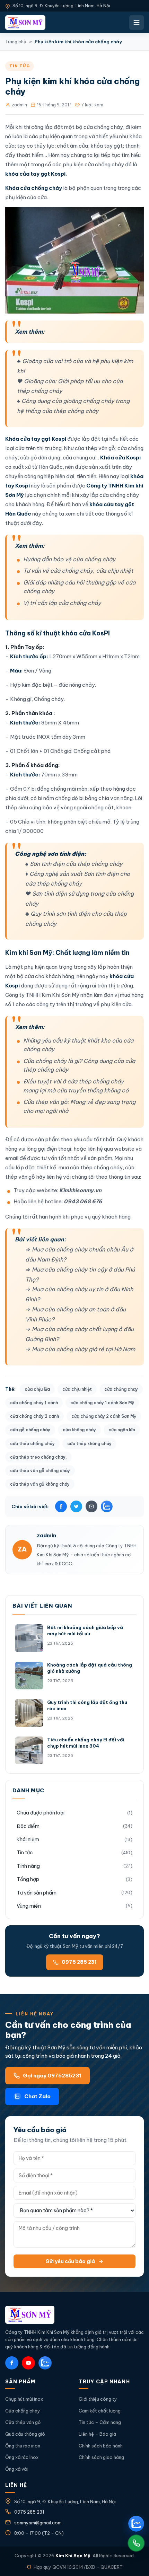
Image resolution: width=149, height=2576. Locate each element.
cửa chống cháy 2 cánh (34, 1416)
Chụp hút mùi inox (24, 2399)
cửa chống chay (121, 1389)
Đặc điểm (28, 1826)
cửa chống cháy (104, 164)
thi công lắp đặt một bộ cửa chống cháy (73, 127)
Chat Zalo (37, 2096)
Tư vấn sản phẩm (37, 1893)
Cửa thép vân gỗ (23, 2422)
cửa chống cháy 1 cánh (34, 1403)
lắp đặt (91, 439)
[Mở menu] (137, 23)
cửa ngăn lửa (122, 1430)
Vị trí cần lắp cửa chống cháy (62, 603)
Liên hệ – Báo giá (97, 2434)
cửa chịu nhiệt (77, 1389)
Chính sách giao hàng (101, 2457)
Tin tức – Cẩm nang (100, 2422)
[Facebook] (61, 1506)
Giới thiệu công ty (98, 2399)
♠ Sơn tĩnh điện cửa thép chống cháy (74, 864)
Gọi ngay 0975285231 (52, 2076)
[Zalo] (107, 1506)
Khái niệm (28, 1839)
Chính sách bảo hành (101, 2446)
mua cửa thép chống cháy (91, 1167)
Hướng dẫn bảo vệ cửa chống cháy (69, 559)
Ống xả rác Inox (22, 2457)
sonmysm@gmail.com (38, 2523)
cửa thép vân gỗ (95, 448)
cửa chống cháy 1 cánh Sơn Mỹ (102, 1403)
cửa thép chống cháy (32, 1444)
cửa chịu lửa (37, 1389)
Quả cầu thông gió (25, 2434)
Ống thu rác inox (23, 2446)
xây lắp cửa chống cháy (109, 495)
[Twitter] (76, 1506)
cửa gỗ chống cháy (30, 1430)
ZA (22, 1549)
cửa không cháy (79, 1430)
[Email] (91, 1506)
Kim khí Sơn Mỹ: (30, 953)
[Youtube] (28, 2363)
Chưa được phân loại (41, 1813)
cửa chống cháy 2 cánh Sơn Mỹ (104, 1416)
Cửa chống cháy (23, 2411)
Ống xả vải (16, 2469)
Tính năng (28, 1866)
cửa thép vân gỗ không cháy (40, 1484)
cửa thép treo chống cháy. (38, 1457)
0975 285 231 (79, 1962)
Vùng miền (29, 1906)
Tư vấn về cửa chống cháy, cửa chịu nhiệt (78, 571)
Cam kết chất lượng (100, 2411)
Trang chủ (16, 42)
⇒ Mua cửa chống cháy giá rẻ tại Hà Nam (80, 1349)
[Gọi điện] (136, 2543)
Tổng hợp (28, 1879)
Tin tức (20, 66)
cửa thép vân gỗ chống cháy (40, 1471)
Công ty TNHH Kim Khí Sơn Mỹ (42, 995)
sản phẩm (47, 1139)
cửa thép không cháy (89, 1444)
